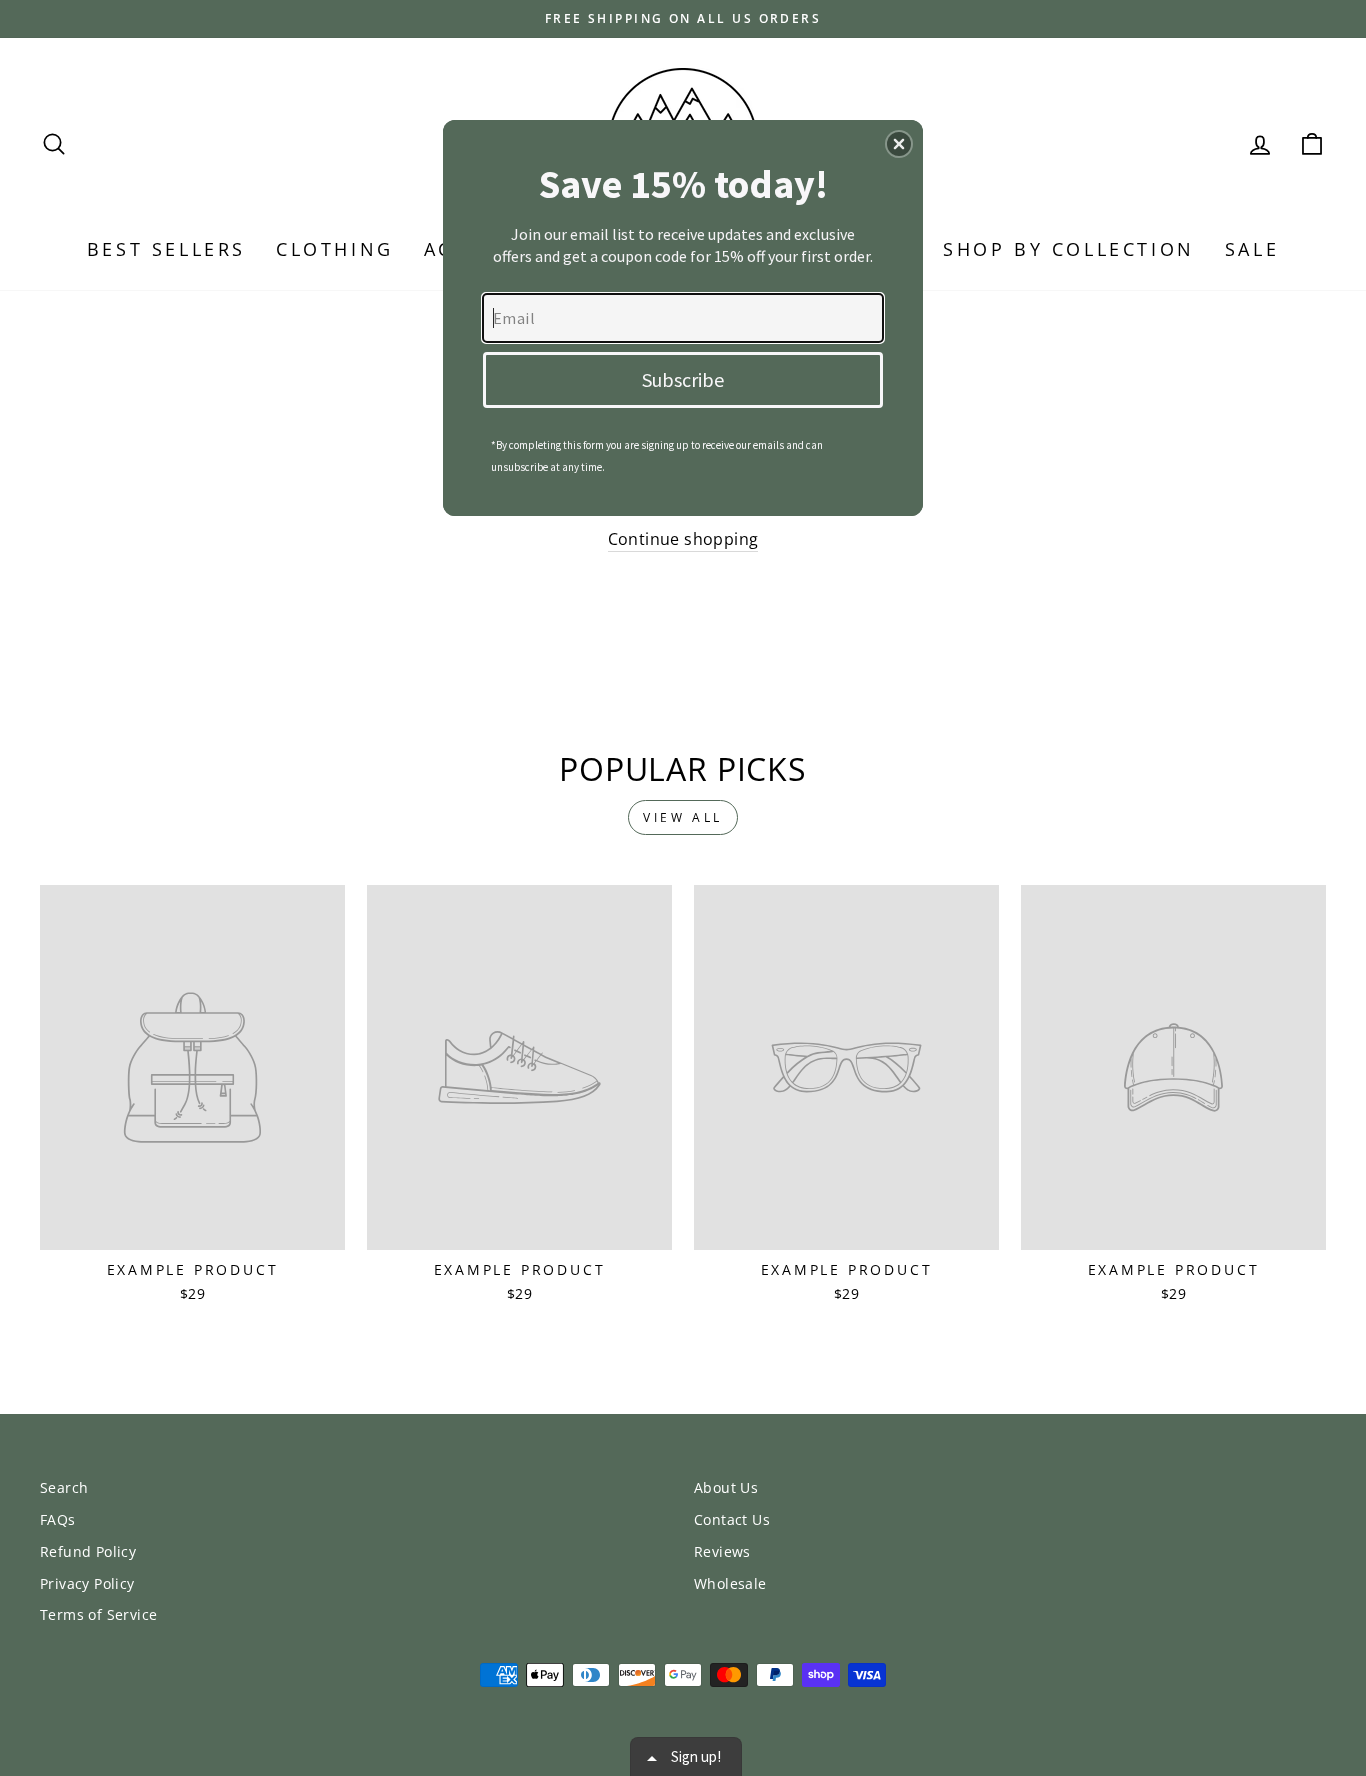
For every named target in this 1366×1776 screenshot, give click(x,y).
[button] (899, 144)
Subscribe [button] (683, 379)
